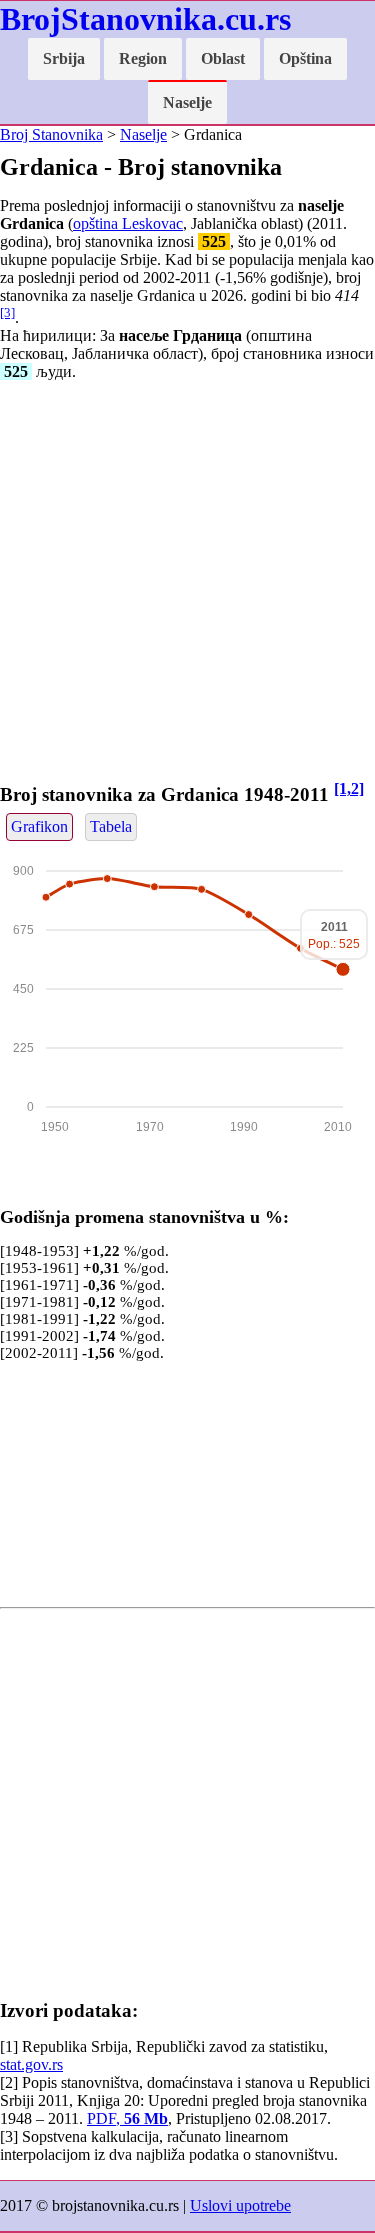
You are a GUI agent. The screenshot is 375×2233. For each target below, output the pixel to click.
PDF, (127, 2118)
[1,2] (349, 788)
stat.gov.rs (31, 2064)
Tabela (111, 826)
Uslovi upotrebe (240, 2205)
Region (143, 58)
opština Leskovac (128, 223)
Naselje (187, 102)
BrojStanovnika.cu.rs (145, 19)
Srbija (64, 58)
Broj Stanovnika (51, 134)
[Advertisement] (187, 584)
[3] (7, 312)
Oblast (223, 58)
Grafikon (39, 826)
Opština (305, 58)
